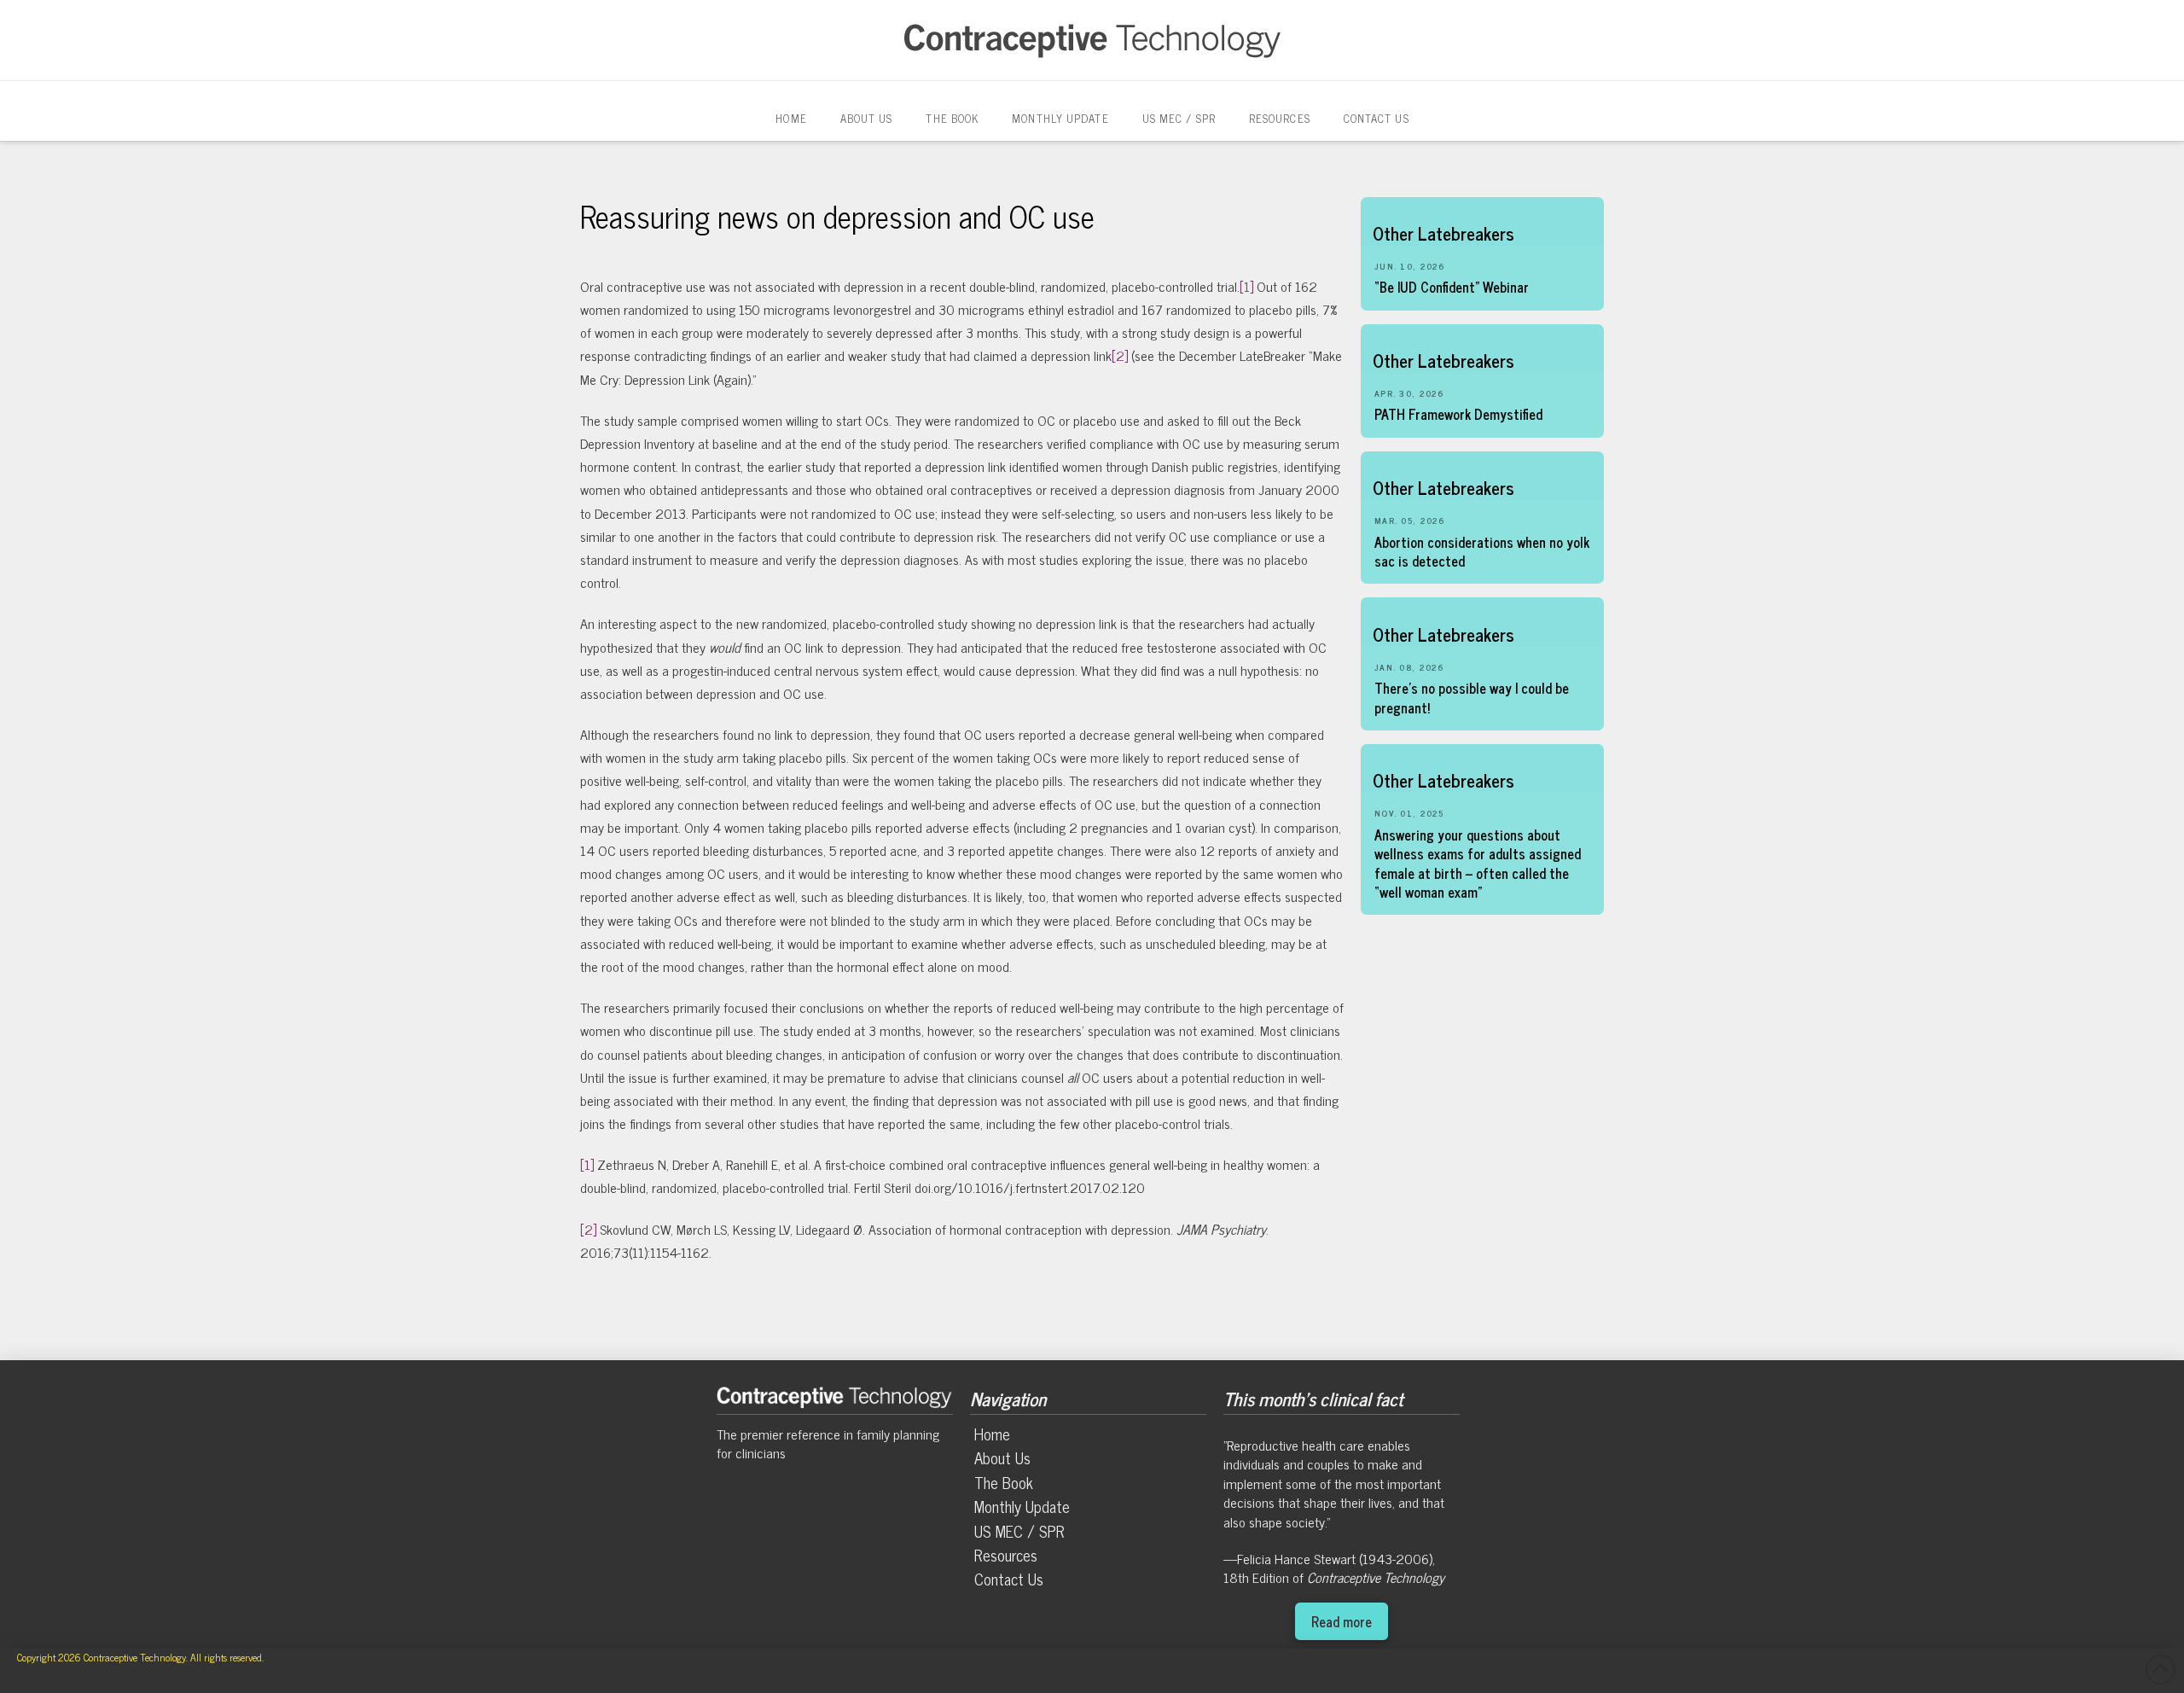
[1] (1246, 286)
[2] (1120, 355)
